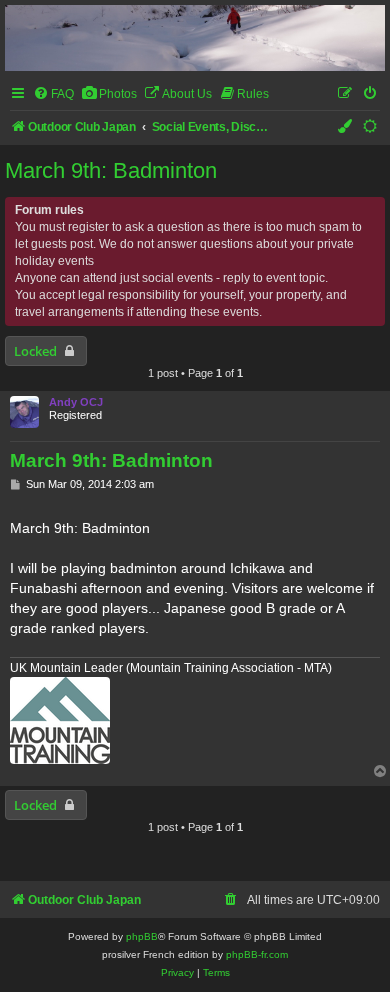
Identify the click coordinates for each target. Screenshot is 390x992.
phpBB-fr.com (257, 954)
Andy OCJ (76, 402)
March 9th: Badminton (111, 170)
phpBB (142, 936)
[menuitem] (53, 94)
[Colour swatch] (346, 127)
